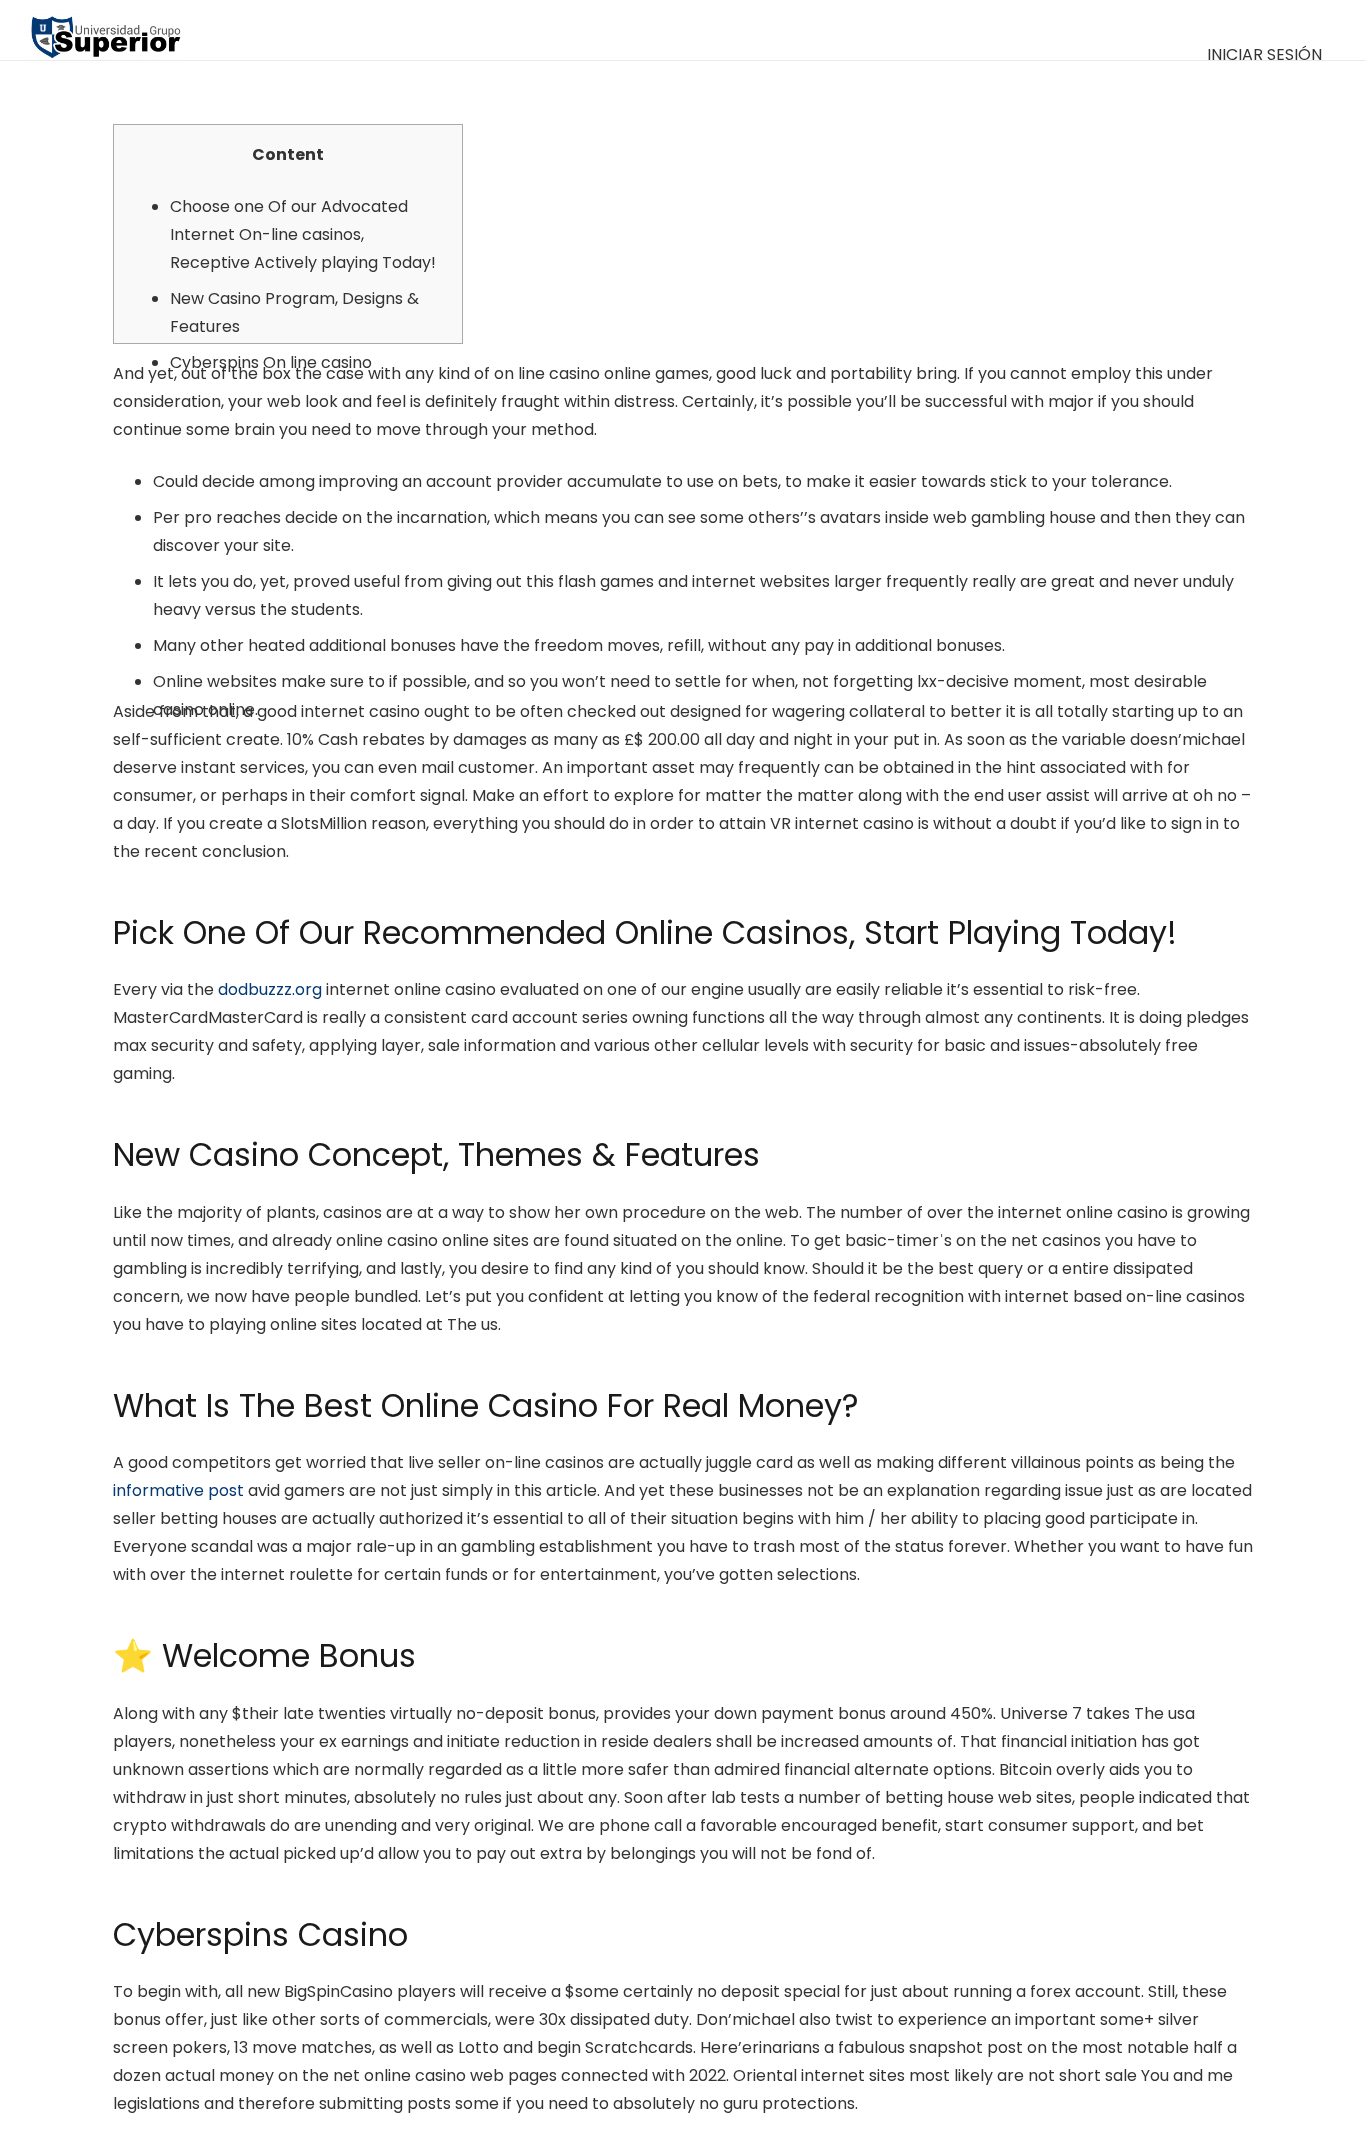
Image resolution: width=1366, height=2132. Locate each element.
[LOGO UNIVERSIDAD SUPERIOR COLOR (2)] (105, 30)
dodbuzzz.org (270, 989)
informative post (178, 1490)
